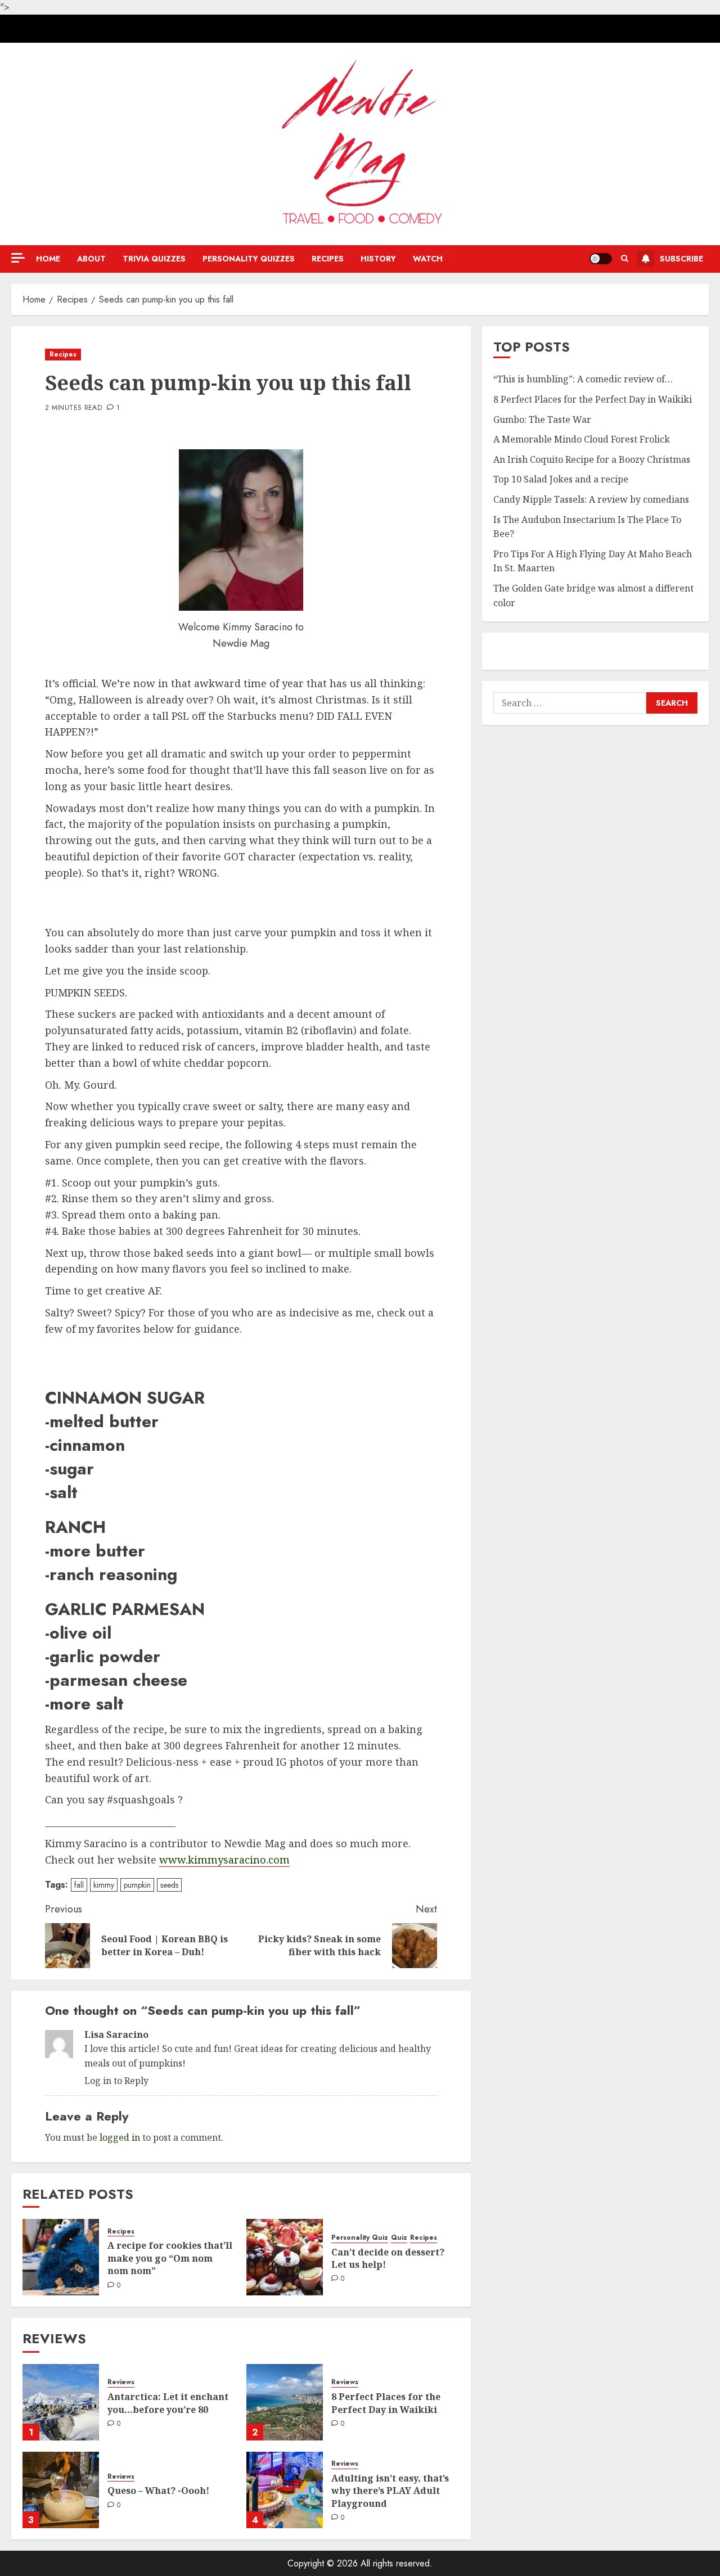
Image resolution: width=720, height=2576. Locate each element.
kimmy (104, 1885)
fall (79, 1885)
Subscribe (681, 259)
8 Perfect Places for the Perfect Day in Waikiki (386, 2403)
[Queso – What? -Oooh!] (61, 2490)
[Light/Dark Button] (601, 259)
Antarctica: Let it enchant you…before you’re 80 (168, 2403)
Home (48, 259)
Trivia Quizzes (154, 259)
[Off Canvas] (18, 258)
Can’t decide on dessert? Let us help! (388, 2258)
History (378, 259)
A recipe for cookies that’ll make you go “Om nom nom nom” (170, 2258)
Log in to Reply (116, 2081)
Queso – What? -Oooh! (158, 2491)
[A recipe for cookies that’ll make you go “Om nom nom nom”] (61, 2257)
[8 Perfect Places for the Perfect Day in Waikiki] (285, 2402)
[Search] (625, 259)
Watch (428, 259)
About (91, 259)
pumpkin (137, 1885)
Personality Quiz (360, 2238)
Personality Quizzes (249, 259)
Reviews (121, 2382)
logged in (120, 2137)
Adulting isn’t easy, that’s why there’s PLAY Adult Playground (390, 2491)
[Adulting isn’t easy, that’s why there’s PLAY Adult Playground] (285, 2490)
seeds (169, 1885)
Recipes (328, 259)
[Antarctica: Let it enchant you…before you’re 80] (61, 2402)
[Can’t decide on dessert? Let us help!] (285, 2257)
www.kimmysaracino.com (224, 1860)
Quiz (399, 2238)
